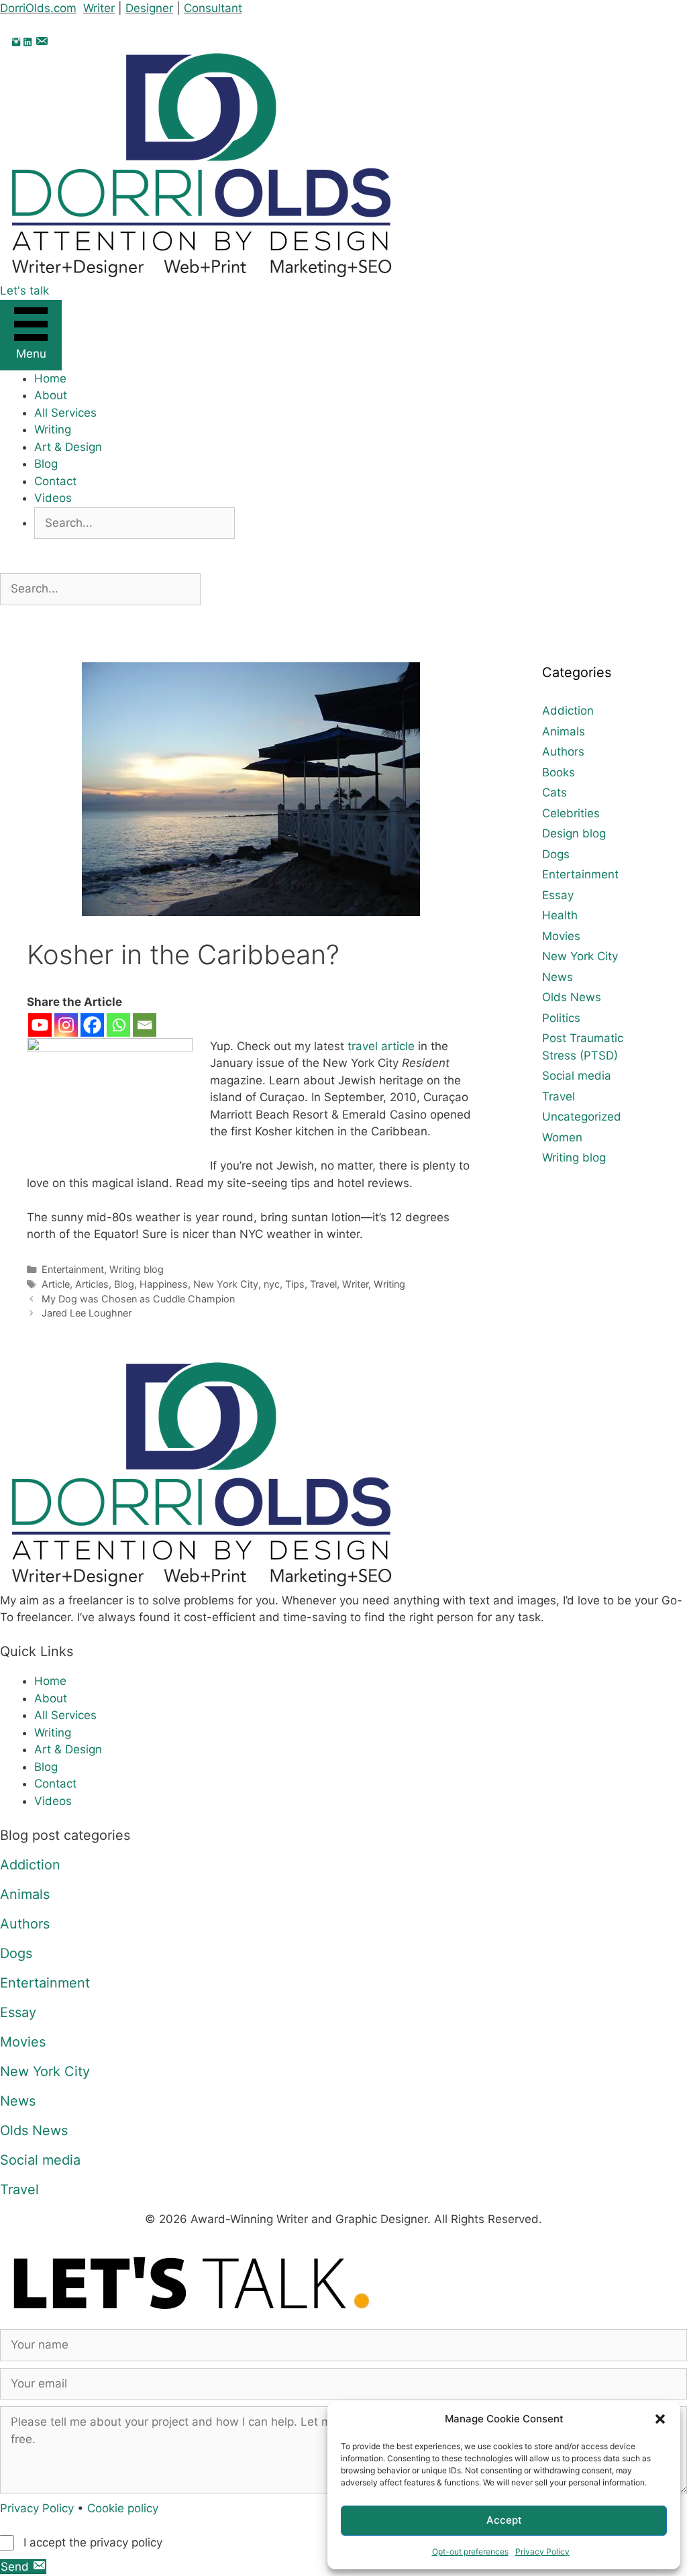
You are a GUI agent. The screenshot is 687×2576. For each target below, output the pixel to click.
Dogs (556, 854)
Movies (561, 936)
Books (559, 772)
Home (50, 378)
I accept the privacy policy (93, 2542)
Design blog (574, 833)
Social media (577, 1076)
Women (562, 1137)
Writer (99, 8)
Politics (561, 1018)
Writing (53, 429)
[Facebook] (92, 1025)
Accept (504, 2520)
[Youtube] (40, 1025)
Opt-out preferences (470, 2552)
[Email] (145, 1025)
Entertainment (73, 1269)
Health (560, 915)
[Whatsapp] (118, 1025)
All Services (65, 413)
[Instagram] (66, 1025)
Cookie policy (123, 2508)
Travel (323, 1284)
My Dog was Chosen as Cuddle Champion (138, 1299)
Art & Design (68, 447)
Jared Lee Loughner (87, 1313)
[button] (660, 2419)
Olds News (572, 997)
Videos (53, 498)
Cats (554, 792)
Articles (92, 1284)
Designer (149, 8)
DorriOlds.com (38, 8)
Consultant (213, 8)
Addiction (568, 711)
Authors (563, 752)
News (558, 977)
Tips (295, 1284)
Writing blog (137, 1269)
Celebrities (571, 813)
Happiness (164, 1284)
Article (56, 1284)
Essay (558, 895)
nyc (272, 1284)
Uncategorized (582, 1117)
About (51, 395)
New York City (226, 1284)
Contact (55, 481)
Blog (46, 464)
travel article (381, 1046)
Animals (564, 731)
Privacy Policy (542, 2552)
